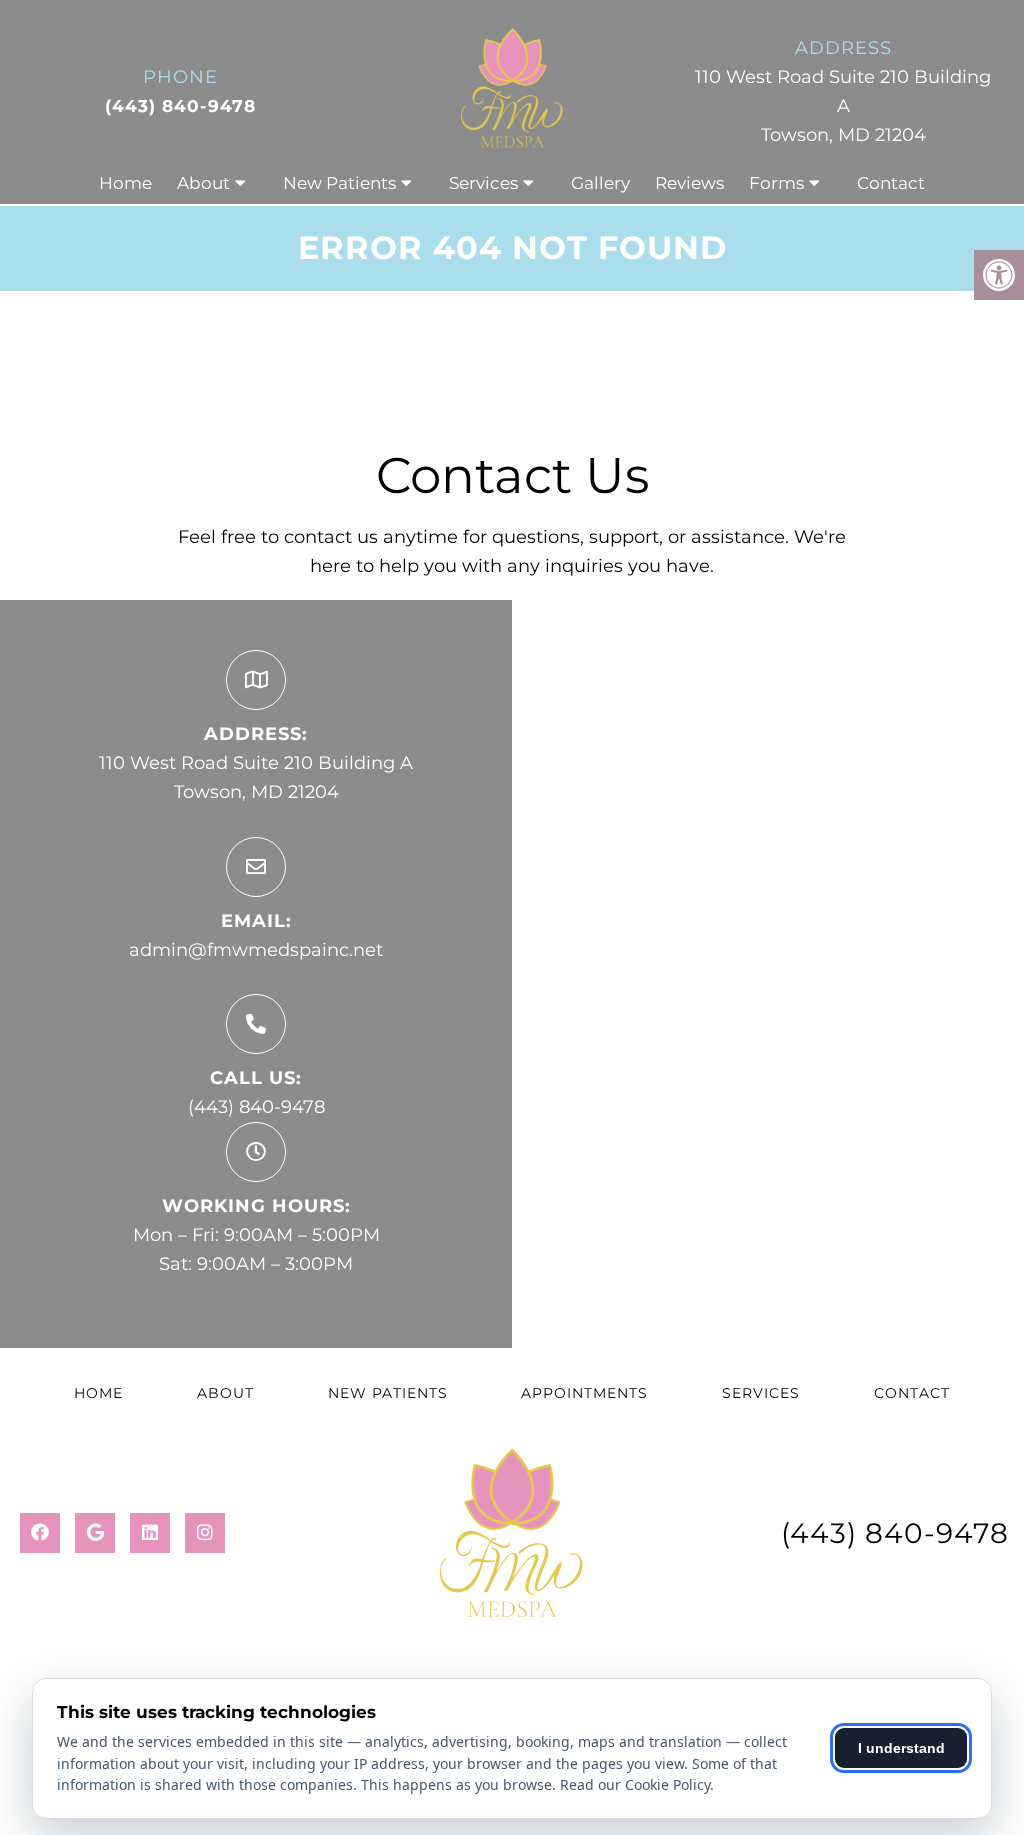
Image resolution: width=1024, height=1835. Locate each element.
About (203, 183)
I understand (901, 1748)
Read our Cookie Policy (635, 1784)
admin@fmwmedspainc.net (256, 950)
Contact (891, 183)
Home (125, 183)
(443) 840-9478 (180, 106)
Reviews (689, 183)
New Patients (339, 183)
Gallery (600, 183)
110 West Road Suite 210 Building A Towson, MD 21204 (843, 106)
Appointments (584, 1393)
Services (483, 183)
